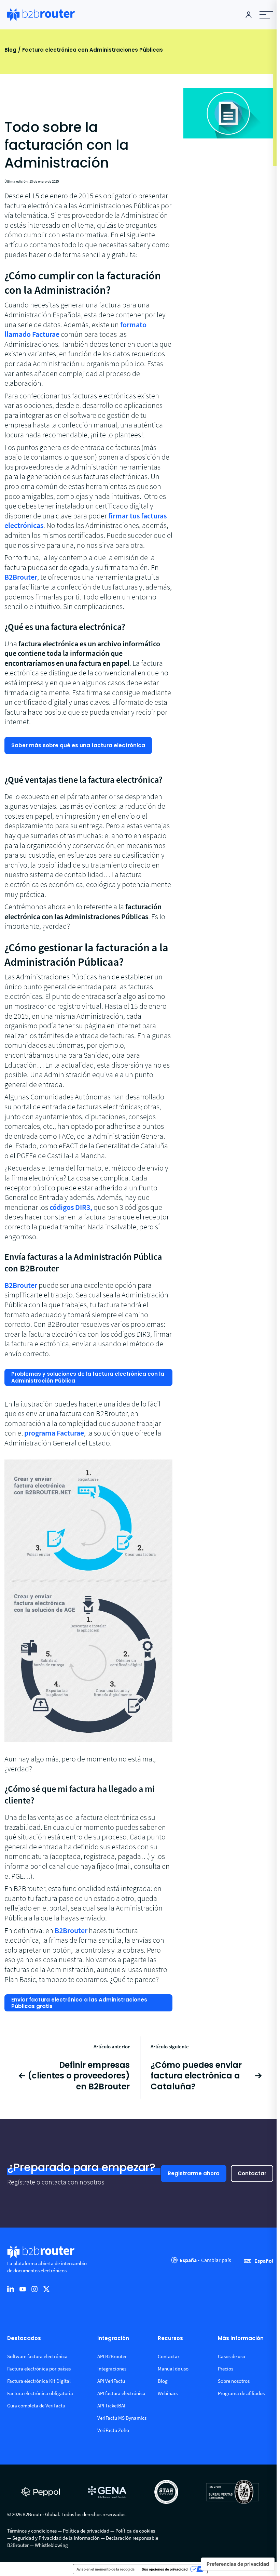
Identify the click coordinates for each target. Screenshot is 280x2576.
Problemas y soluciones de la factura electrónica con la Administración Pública (88, 1377)
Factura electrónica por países (39, 2369)
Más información (241, 2339)
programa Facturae (54, 1433)
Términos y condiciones (32, 2531)
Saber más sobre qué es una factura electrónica (78, 745)
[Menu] (266, 15)
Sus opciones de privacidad (165, 2569)
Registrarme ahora (194, 2173)
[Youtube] (23, 2289)
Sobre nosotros (234, 2381)
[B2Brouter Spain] (41, 15)
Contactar (252, 2173)
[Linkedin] (11, 2289)
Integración (113, 2339)
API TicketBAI (111, 2406)
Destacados (24, 2339)
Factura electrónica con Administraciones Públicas (93, 50)
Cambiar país (216, 2260)
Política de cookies (135, 2531)
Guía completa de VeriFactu (36, 2406)
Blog (10, 50)
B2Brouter (21, 577)
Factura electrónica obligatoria (40, 2393)
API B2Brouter (112, 2356)
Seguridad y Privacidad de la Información (56, 2538)
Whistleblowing (51, 2545)
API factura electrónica (121, 2393)
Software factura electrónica (37, 2356)
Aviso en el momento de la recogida (106, 2569)
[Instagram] (34, 2289)
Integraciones (112, 2369)
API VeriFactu (111, 2381)
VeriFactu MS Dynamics (122, 2418)
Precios (226, 2369)
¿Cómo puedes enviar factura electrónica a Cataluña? (196, 2076)
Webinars (168, 2393)
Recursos (170, 2339)
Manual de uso (173, 2369)
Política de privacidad (86, 2531)
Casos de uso (232, 2356)
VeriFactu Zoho (113, 2430)
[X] (46, 2289)
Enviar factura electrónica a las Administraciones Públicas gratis (79, 2003)
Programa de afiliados (241, 2393)
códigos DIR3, (71, 1207)
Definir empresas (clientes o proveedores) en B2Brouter (79, 2076)
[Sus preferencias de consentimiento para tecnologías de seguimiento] (238, 2564)
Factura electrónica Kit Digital (39, 2381)
